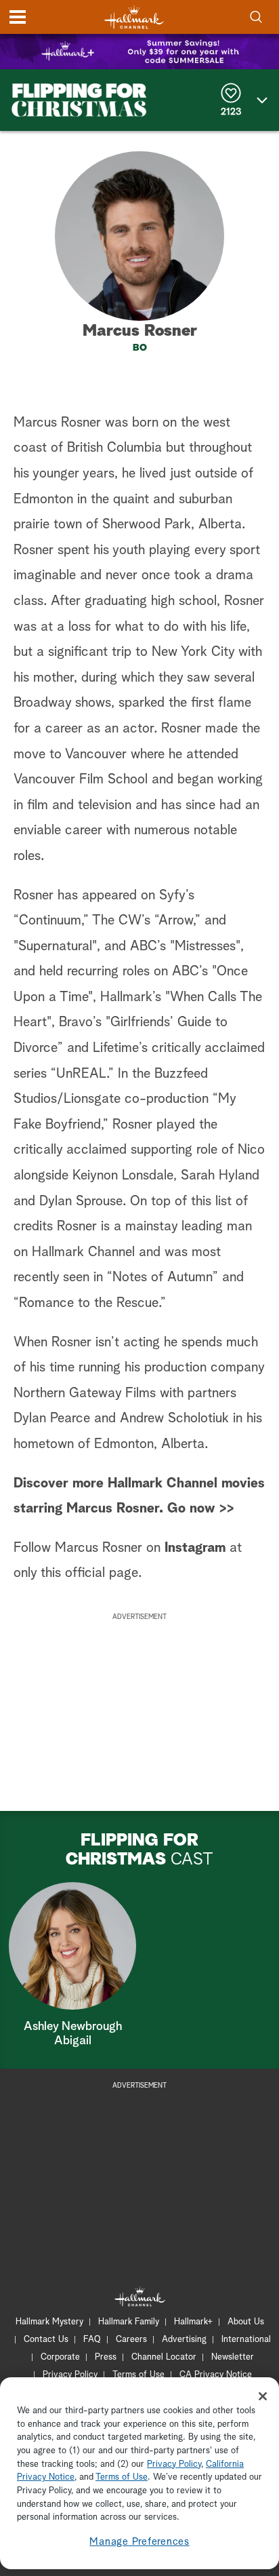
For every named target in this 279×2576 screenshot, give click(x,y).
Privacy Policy (70, 2375)
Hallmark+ (193, 2322)
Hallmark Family (129, 2322)
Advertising (184, 2340)
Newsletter (233, 2357)
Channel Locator (164, 2357)
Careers (131, 2340)
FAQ (92, 2340)
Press (106, 2357)
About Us (246, 2322)
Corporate (60, 2357)
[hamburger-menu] (18, 17)
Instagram (195, 1548)
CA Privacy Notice (216, 2375)
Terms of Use (138, 2375)
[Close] (263, 2396)
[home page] (134, 17)
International (246, 2340)
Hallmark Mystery (49, 2322)
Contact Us (46, 2340)
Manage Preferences (139, 2542)
